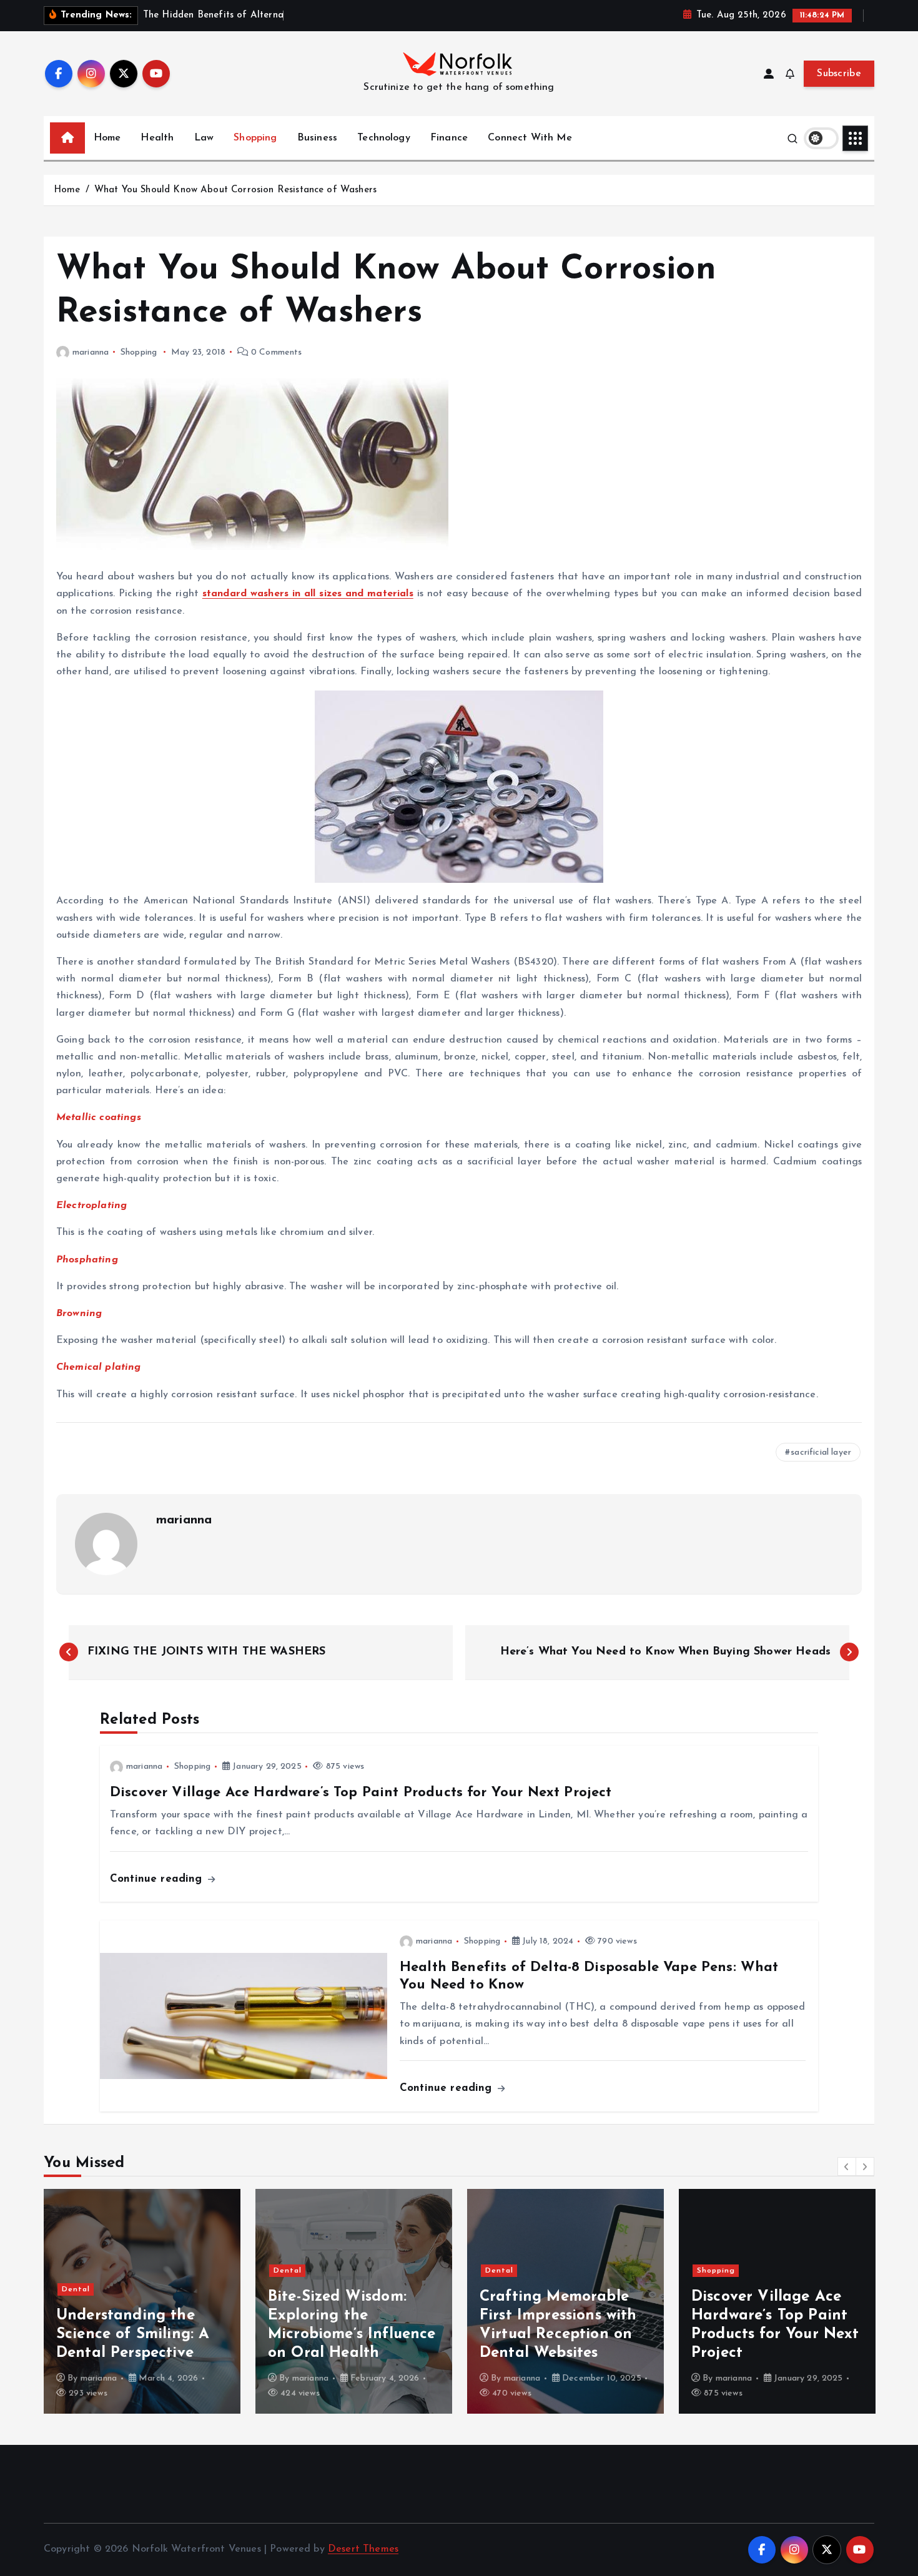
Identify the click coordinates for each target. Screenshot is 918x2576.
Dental (76, 2289)
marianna (91, 352)
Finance (449, 138)
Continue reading (158, 1879)
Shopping (255, 138)
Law (204, 138)
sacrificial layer (821, 1453)
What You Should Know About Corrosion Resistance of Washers (235, 190)
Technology (384, 138)
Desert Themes (363, 2549)
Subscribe (839, 74)
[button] (847, 2166)
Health (157, 138)
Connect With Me (530, 138)
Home (107, 138)
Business (317, 138)
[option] (142, 2301)
